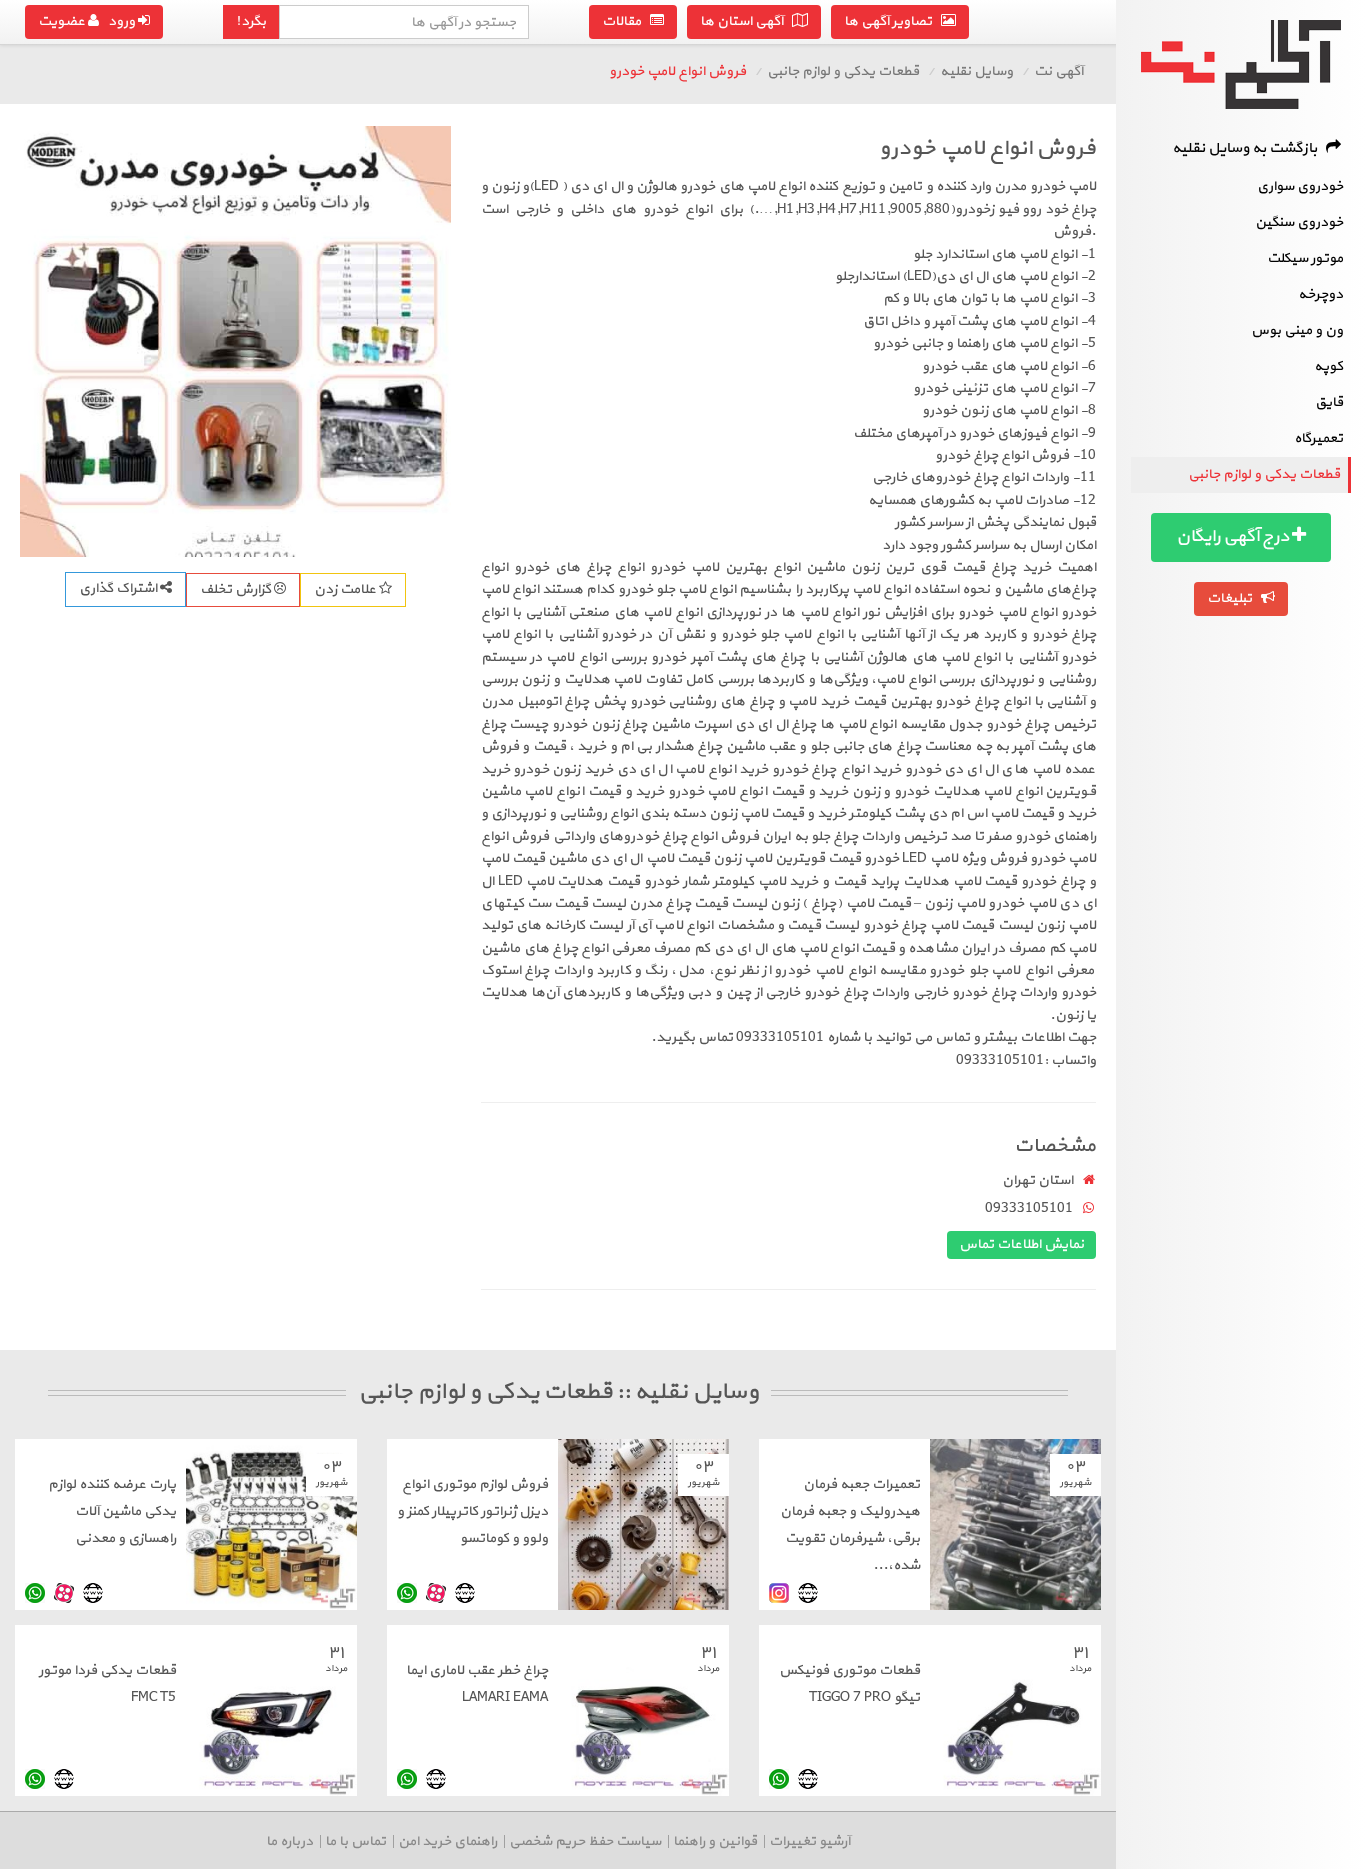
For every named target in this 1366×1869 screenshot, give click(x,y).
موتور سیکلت (1305, 258)
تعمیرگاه (1318, 438)
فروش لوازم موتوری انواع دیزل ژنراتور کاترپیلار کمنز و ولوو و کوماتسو (472, 1511)
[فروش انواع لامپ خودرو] (235, 341)
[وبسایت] (808, 1593)
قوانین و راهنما (715, 1841)
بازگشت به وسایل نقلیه (1249, 148)
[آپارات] (436, 1593)
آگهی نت (1058, 71)
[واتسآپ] (407, 1593)
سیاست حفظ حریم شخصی (585, 1841)
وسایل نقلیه (976, 71)
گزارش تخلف (237, 589)
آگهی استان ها (746, 21)
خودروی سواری (1300, 186)
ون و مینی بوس (1297, 330)
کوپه (1328, 366)
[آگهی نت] (1241, 64)
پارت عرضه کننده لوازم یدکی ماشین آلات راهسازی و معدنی (112, 1511)
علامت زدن (346, 589)
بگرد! (251, 21)
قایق (1329, 402)
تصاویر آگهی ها (892, 21)
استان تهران (1037, 1180)
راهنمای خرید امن (447, 1841)
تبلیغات (1234, 598)
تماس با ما (355, 1841)
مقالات (626, 21)
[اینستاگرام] (779, 1593)
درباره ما (289, 1841)
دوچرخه (1320, 294)
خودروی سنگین (1299, 222)
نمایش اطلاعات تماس (1021, 1244)
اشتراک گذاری (119, 588)
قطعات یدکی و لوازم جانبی (1264, 474)
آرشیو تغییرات (809, 1841)
